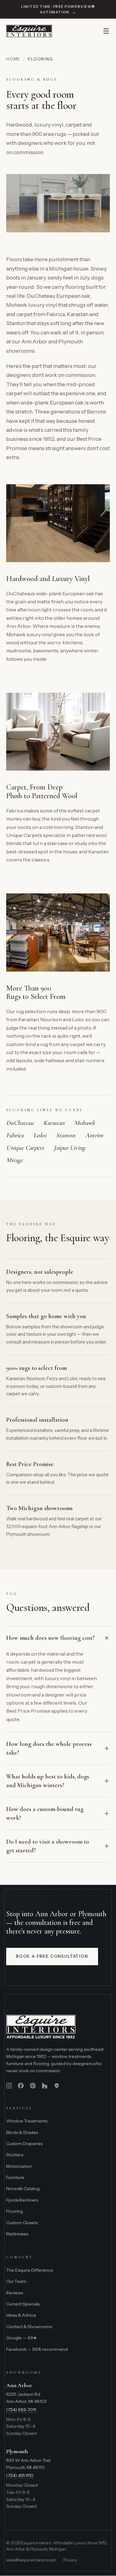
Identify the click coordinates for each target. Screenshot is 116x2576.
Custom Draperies (24, 2144)
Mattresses (17, 2234)
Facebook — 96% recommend (37, 2349)
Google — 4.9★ (22, 2338)
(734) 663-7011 (21, 2410)
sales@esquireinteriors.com (31, 2560)
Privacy (70, 2560)
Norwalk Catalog (23, 2189)
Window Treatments (27, 2121)
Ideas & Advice (21, 2315)
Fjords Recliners (22, 2200)
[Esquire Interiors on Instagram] (9, 2086)
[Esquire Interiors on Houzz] (45, 2086)
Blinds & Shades (22, 2132)
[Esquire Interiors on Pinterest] (33, 2086)
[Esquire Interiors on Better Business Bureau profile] (57, 2086)
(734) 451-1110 (20, 2475)
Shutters (15, 2155)
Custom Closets (22, 2223)
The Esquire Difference (30, 2270)
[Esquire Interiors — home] (29, 31)
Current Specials (23, 2304)
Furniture (15, 2177)
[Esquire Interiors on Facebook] (21, 2086)
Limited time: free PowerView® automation (58, 9)
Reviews (15, 2293)
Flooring (15, 2211)
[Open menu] (106, 31)
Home (13, 59)
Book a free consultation (52, 1956)
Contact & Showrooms (29, 2327)
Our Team (16, 2281)
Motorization (19, 2166)
